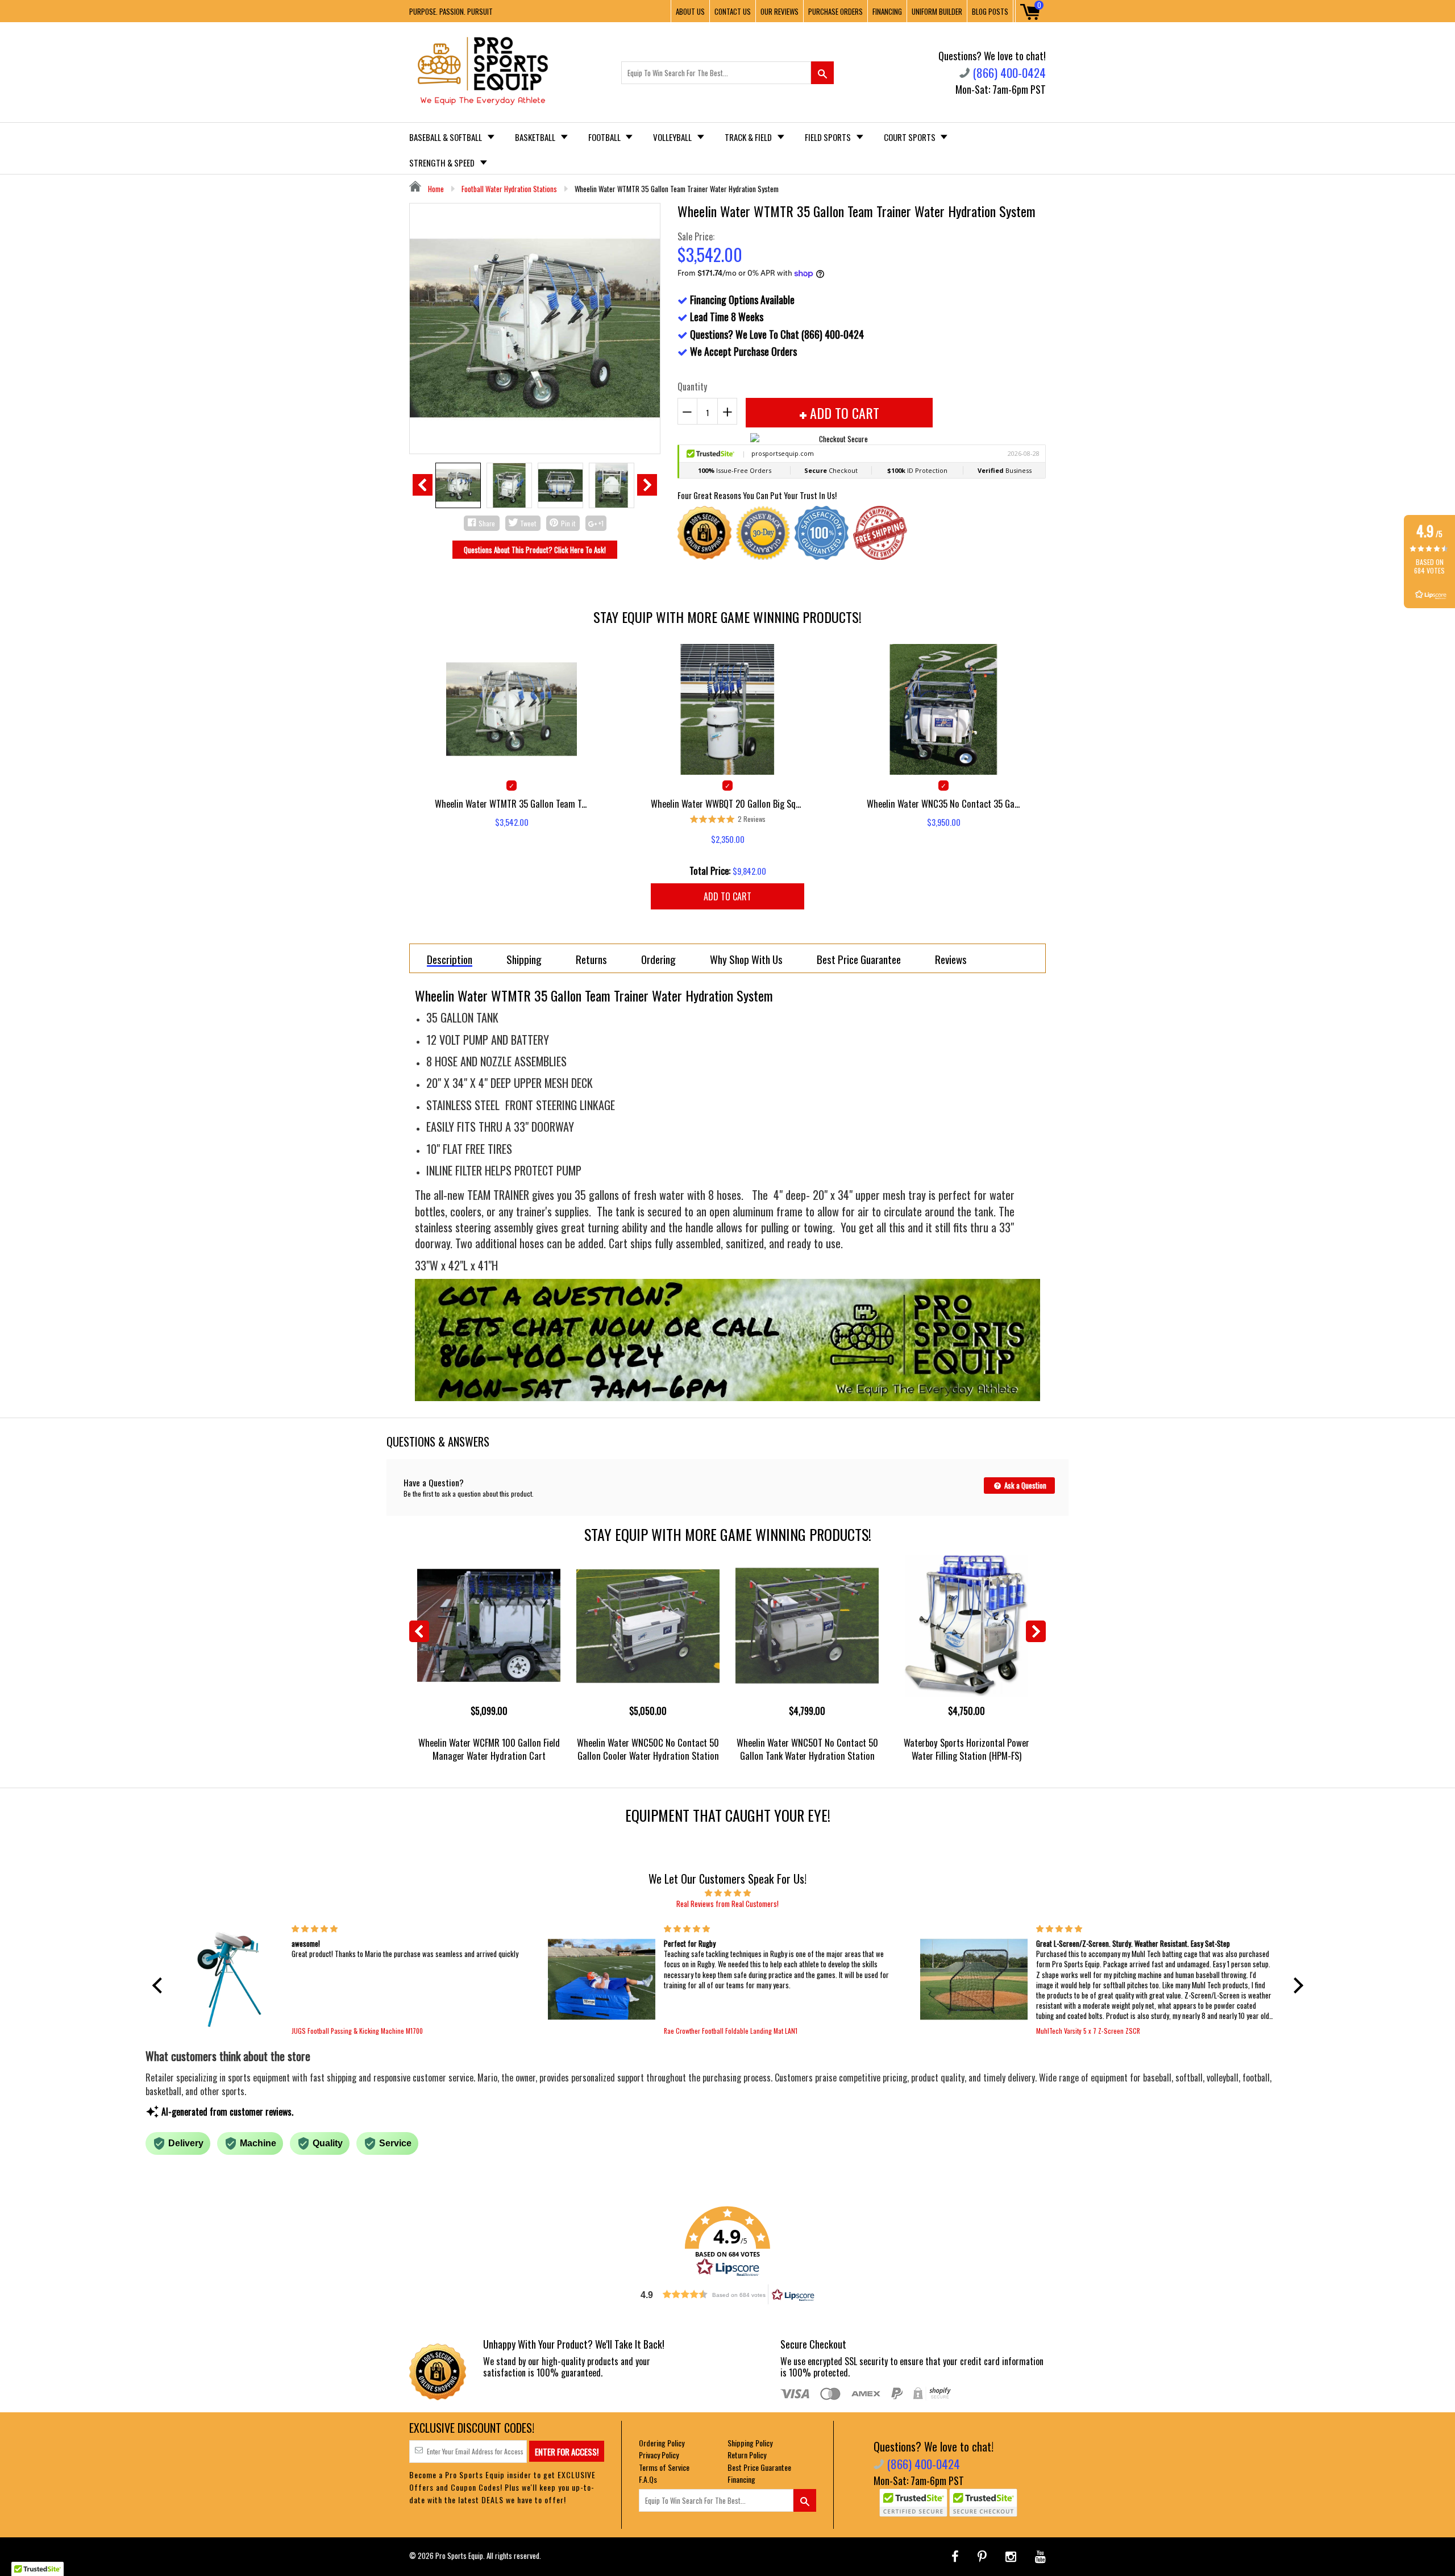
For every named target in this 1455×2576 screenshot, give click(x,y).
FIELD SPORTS (829, 137)
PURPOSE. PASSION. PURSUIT (451, 11)
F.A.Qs (648, 2479)
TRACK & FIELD (749, 137)
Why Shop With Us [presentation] (746, 959)
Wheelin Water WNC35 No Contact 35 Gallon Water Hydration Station (943, 803)
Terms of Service (664, 2467)
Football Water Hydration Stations (509, 189)
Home (435, 189)
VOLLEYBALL (673, 137)
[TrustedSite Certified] (913, 2503)
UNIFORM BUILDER (937, 11)
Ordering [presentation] (658, 959)
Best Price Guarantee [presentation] (859, 959)
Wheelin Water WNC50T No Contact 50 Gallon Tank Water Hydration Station (807, 1749)
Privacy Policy (659, 2455)
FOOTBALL (605, 137)
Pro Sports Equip (459, 2556)
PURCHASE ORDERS (835, 11)
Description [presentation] (450, 960)
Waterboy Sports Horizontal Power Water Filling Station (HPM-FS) (966, 1749)
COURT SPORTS (911, 137)
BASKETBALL (536, 137)
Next (647, 485)
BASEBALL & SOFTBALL (446, 137)
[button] (160, 1985)
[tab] (450, 958)
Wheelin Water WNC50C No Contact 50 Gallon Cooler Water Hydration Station (648, 1749)
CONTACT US (733, 11)
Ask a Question (1024, 1485)
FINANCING (887, 11)
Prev (423, 485)
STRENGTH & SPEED (443, 163)
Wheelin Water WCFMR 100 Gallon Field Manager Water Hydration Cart (489, 1749)
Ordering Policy (662, 2443)
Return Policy (747, 2455)
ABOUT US (690, 11)
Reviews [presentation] (951, 959)
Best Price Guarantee (759, 2467)
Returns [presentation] (591, 959)
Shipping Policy (750, 2443)
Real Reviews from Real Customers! (727, 1904)
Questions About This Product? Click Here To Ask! (535, 550)
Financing (741, 2479)
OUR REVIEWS (780, 11)
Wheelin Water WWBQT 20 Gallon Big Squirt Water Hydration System (727, 803)
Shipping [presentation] (524, 959)
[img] (728, 1892)
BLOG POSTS (990, 11)
